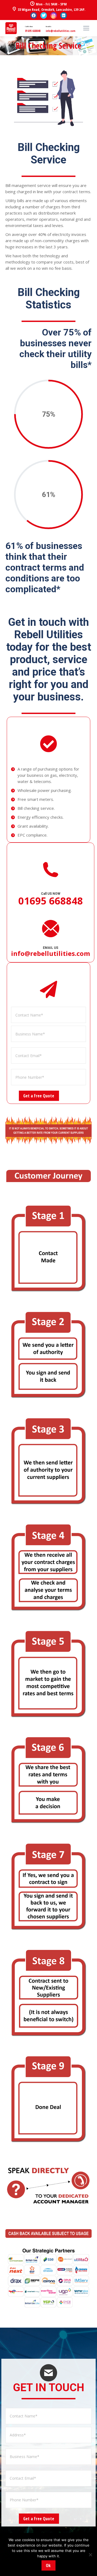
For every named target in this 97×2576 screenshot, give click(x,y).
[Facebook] (34, 15)
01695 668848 (33, 31)
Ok (48, 2565)
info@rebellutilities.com (61, 31)
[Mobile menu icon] (86, 28)
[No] (90, 2555)
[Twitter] (44, 15)
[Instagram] (54, 15)
